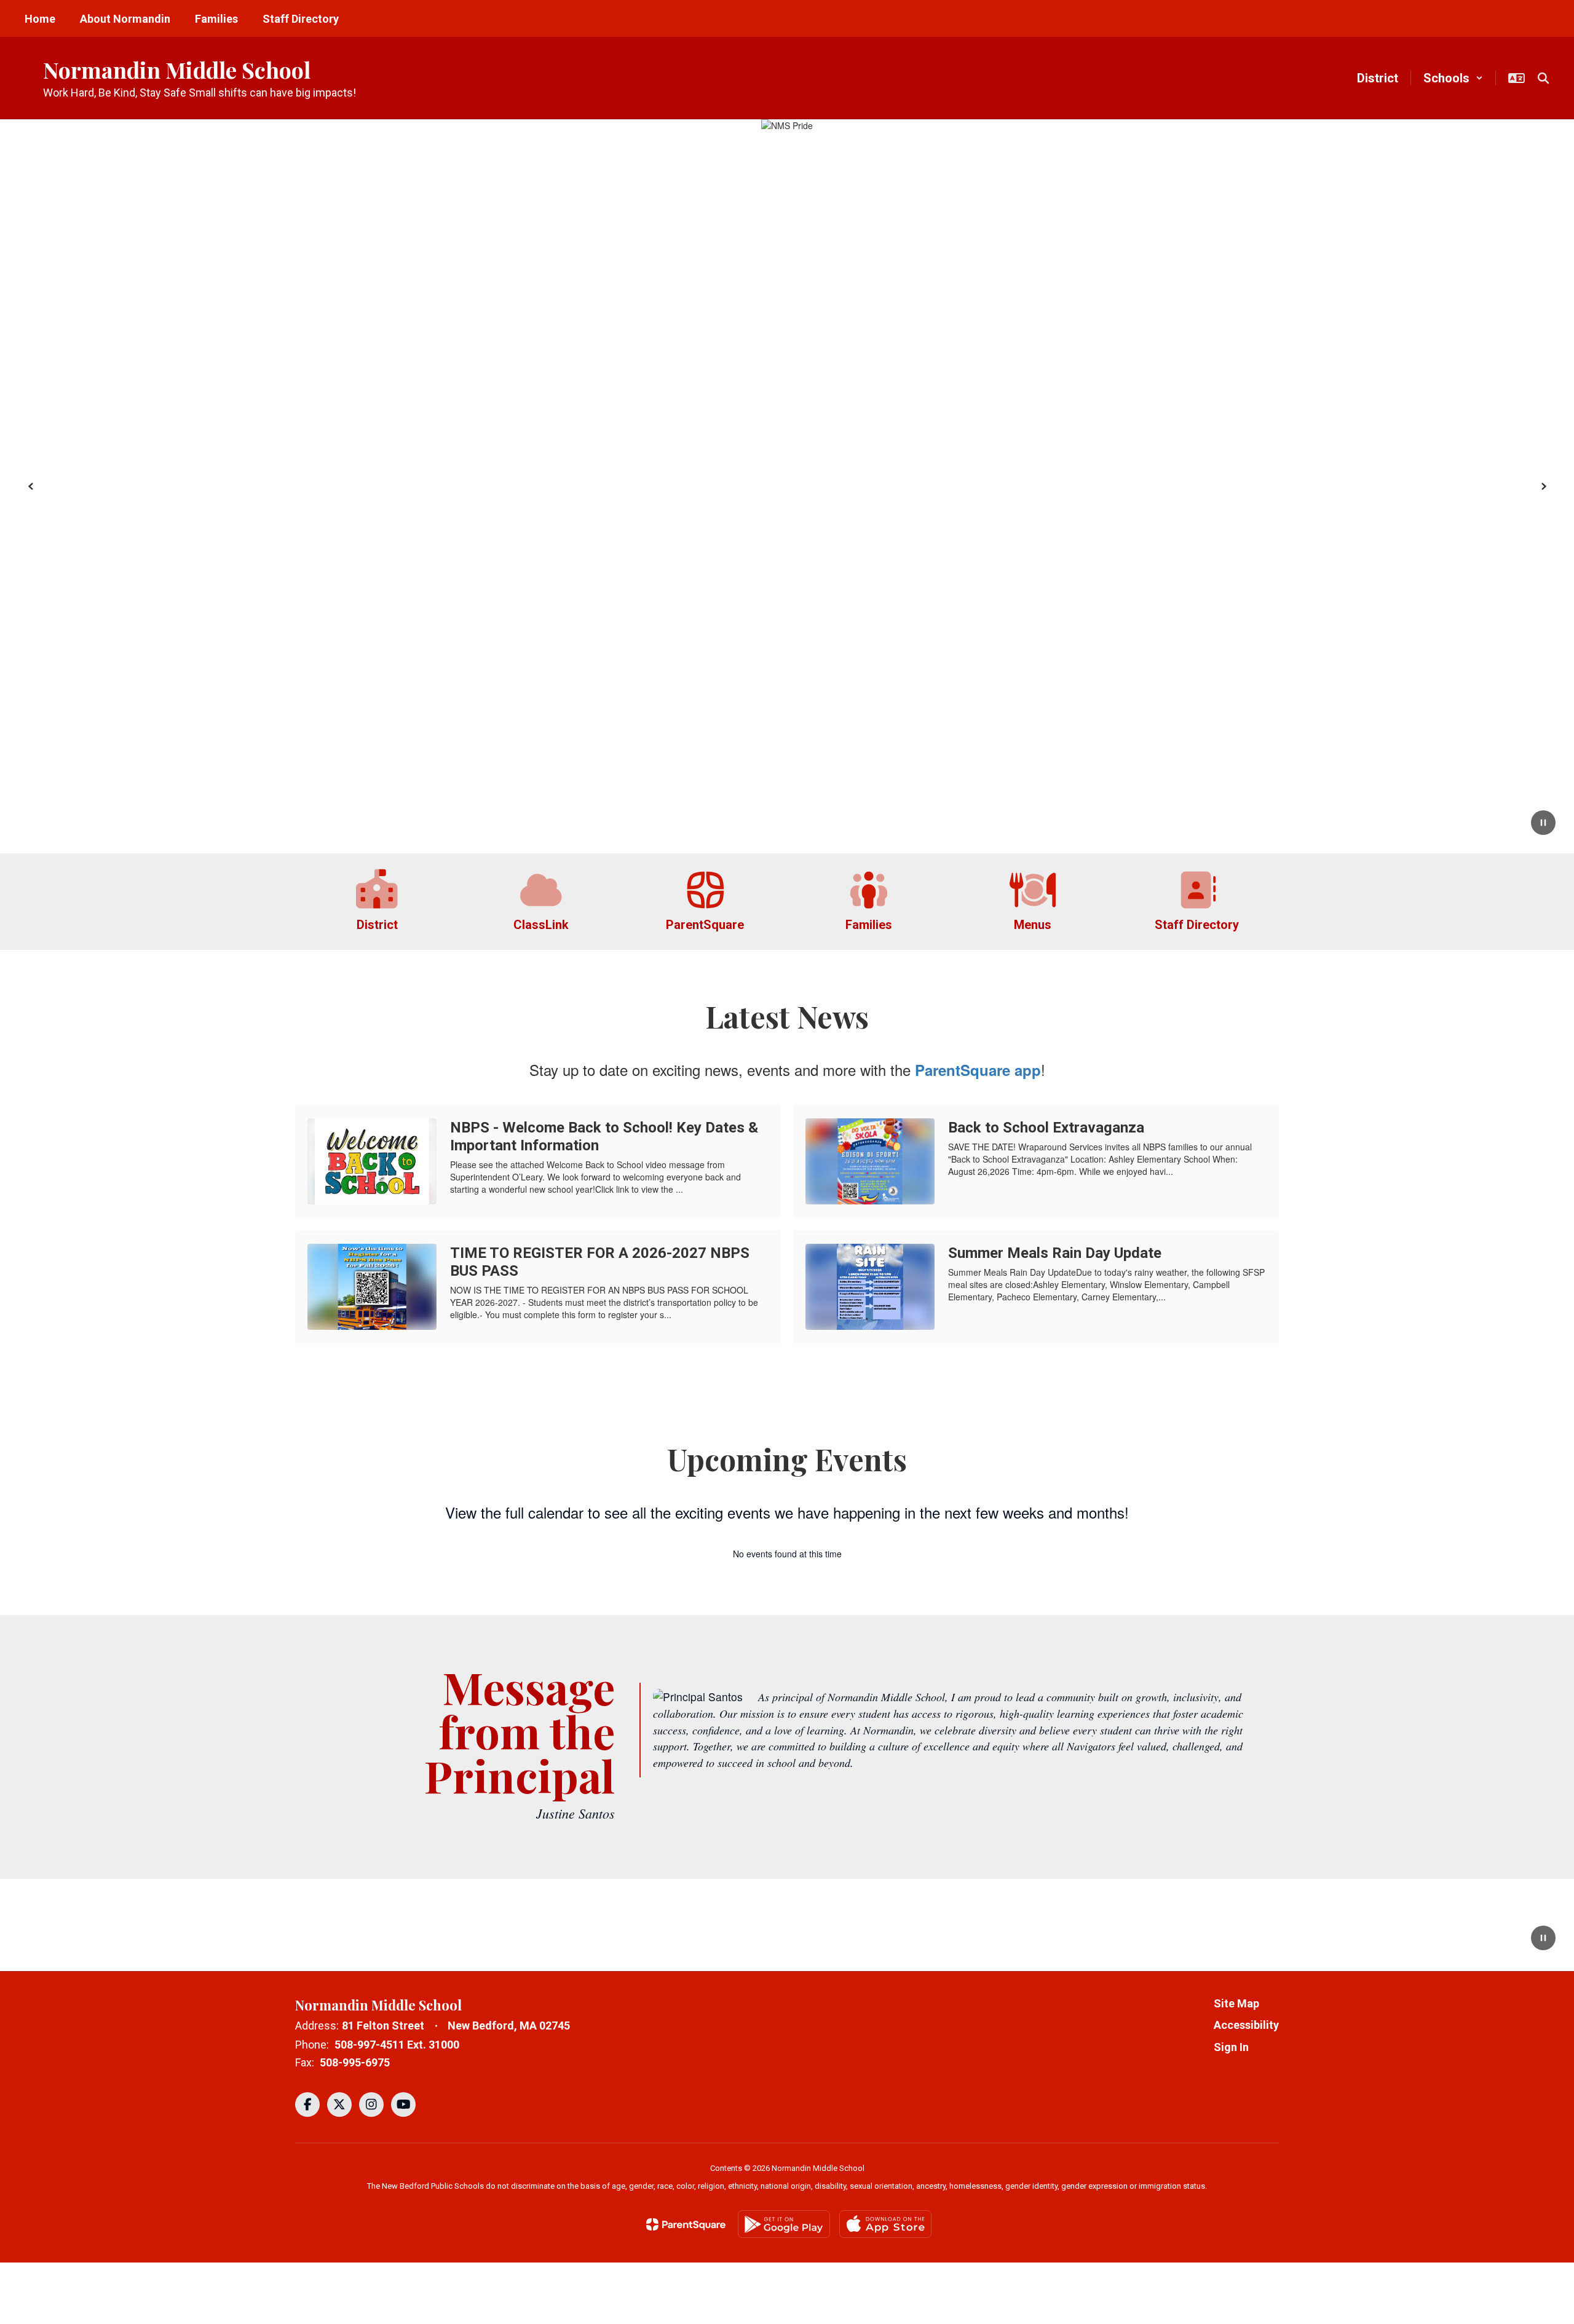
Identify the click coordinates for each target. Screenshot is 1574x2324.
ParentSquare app (978, 1070)
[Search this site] (1543, 78)
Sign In (1231, 2047)
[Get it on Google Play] (784, 2224)
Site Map (1236, 2003)
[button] (1453, 78)
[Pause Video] (1543, 1939)
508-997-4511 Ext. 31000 (397, 2045)
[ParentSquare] (686, 2224)
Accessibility (1246, 2025)
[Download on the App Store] (885, 2224)
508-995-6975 (355, 2062)
